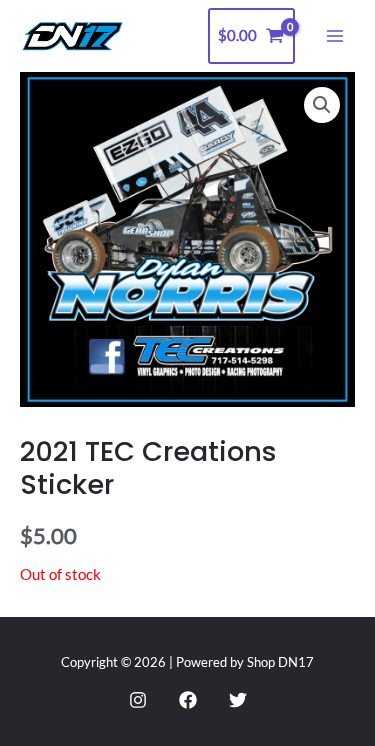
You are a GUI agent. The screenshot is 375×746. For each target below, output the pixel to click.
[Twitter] (238, 700)
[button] (322, 105)
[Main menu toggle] (335, 36)
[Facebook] (188, 700)
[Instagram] (138, 700)
